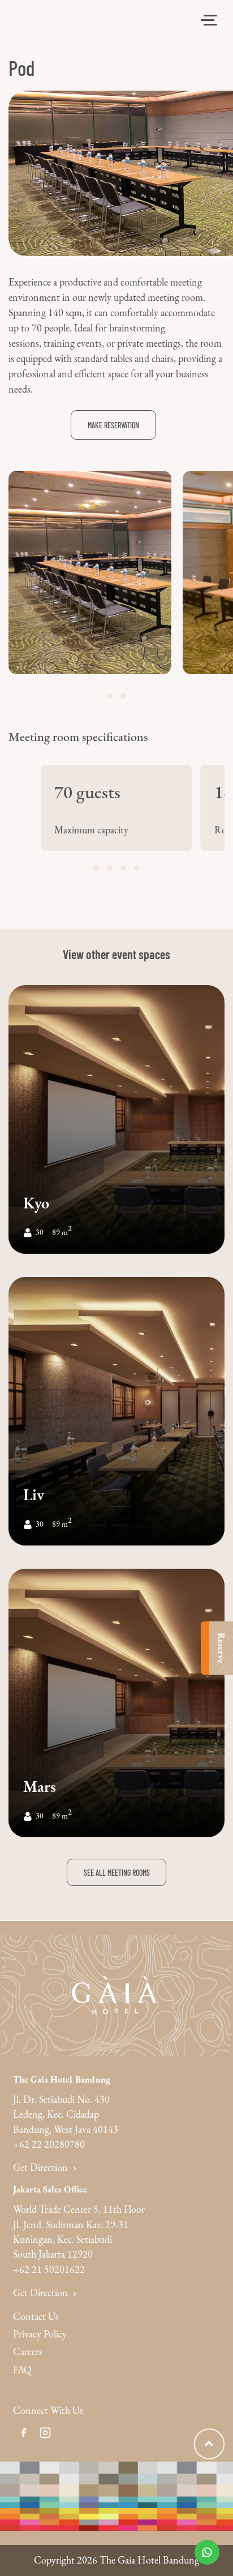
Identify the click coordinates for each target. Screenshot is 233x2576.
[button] (110, 696)
